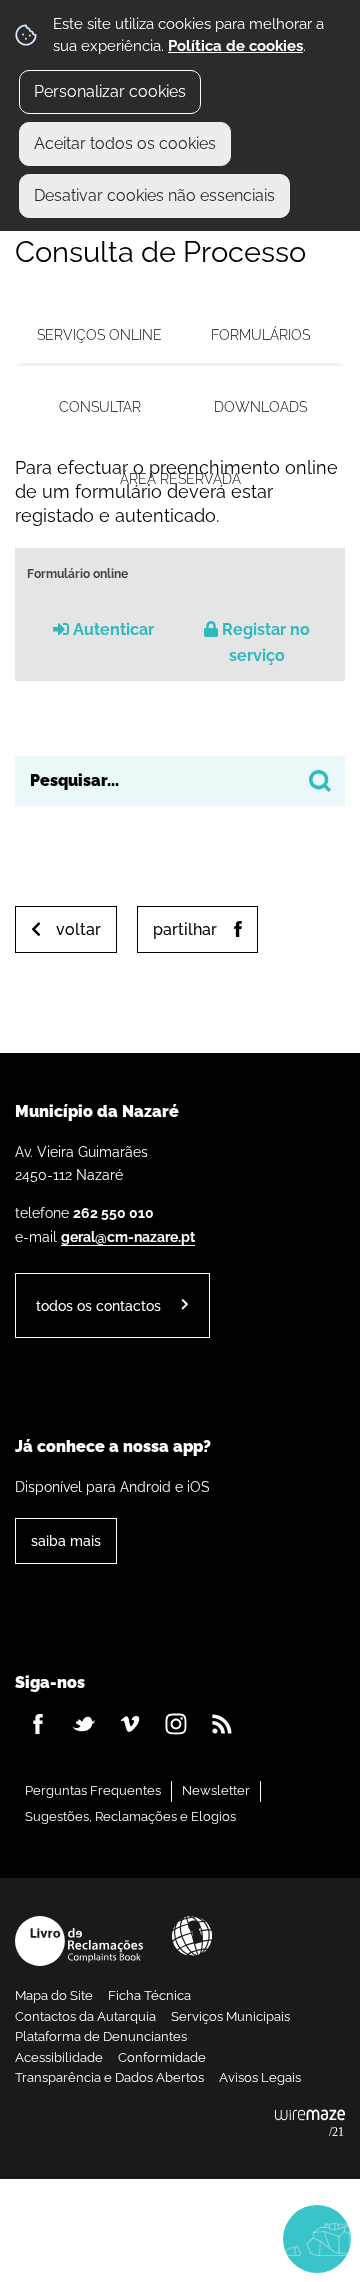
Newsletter (216, 1790)
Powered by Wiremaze (310, 2124)
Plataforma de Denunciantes (101, 2036)
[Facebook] (38, 1724)
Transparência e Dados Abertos (109, 2077)
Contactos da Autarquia (85, 2016)
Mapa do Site (54, 1995)
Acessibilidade (192, 1936)
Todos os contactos (98, 1305)
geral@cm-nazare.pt (128, 1236)
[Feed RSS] (222, 1724)
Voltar (78, 929)
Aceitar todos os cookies (125, 143)
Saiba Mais (66, 1540)
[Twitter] (84, 1724)
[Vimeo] (130, 1724)
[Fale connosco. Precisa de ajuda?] (180, 2238)
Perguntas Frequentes (93, 1790)
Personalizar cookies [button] (110, 91)
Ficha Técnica (149, 1995)
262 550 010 (113, 1212)
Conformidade (162, 2057)
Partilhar (185, 929)
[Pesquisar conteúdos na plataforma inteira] (320, 781)
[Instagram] (176, 1724)
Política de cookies (235, 46)
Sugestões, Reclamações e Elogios (130, 1816)
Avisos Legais (260, 2077)
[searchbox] (180, 781)
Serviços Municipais (230, 2016)
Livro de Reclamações (79, 1941)
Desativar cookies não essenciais (154, 195)
